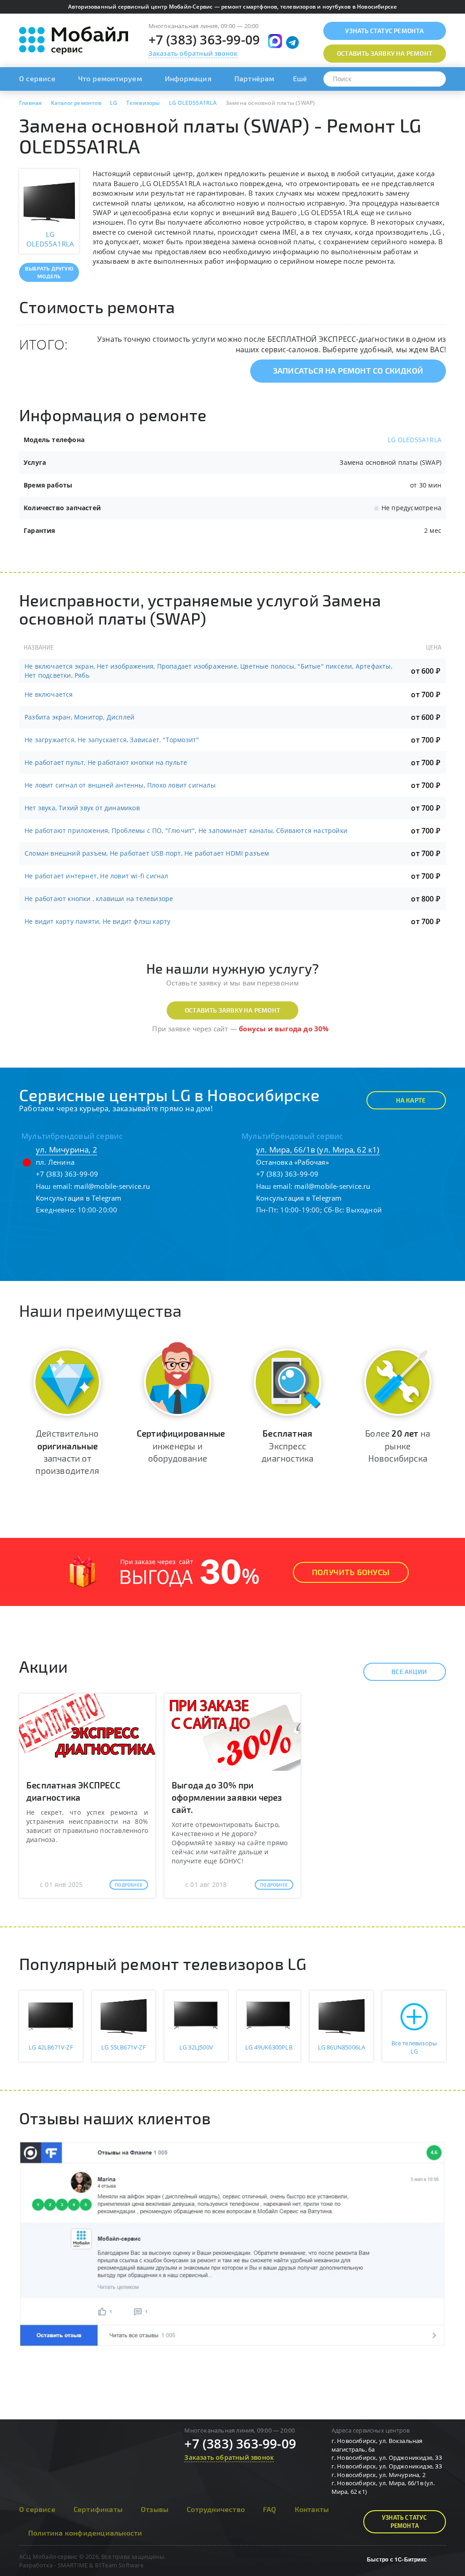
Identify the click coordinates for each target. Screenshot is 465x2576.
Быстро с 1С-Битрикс (397, 2559)
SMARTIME (73, 2565)
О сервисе (37, 78)
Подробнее (129, 1885)
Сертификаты (98, 2509)
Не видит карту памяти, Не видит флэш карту (97, 921)
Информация (188, 78)
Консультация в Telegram (79, 1198)
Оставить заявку (385, 53)
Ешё (300, 78)
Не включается (49, 694)
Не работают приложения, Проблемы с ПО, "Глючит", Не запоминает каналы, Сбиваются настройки (186, 830)
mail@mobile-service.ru (112, 1186)
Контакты (312, 2509)
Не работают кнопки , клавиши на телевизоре (99, 899)
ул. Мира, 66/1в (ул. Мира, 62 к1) (318, 1150)
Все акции (409, 1672)
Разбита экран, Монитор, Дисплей (79, 717)
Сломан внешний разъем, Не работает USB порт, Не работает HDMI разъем (147, 853)
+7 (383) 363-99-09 (204, 39)
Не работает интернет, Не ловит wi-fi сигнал (96, 876)
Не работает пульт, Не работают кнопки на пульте (106, 762)
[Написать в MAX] (275, 41)
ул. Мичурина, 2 (67, 1150)
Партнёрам (255, 78)
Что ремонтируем (110, 78)
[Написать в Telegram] (292, 43)
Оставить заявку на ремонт (232, 1010)
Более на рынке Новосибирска (398, 1446)
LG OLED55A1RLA (415, 440)
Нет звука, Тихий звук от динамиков (82, 808)
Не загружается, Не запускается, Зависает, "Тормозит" (112, 740)
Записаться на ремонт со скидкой (348, 370)
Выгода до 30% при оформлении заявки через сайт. (227, 1797)
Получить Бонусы (351, 1572)
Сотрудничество (216, 2509)
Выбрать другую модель (49, 272)
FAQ (270, 2509)
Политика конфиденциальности (85, 2533)
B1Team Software (119, 2565)
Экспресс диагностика (287, 1446)
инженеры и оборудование (181, 1446)
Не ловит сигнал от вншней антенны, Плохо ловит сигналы (120, 785)
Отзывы (155, 2509)
